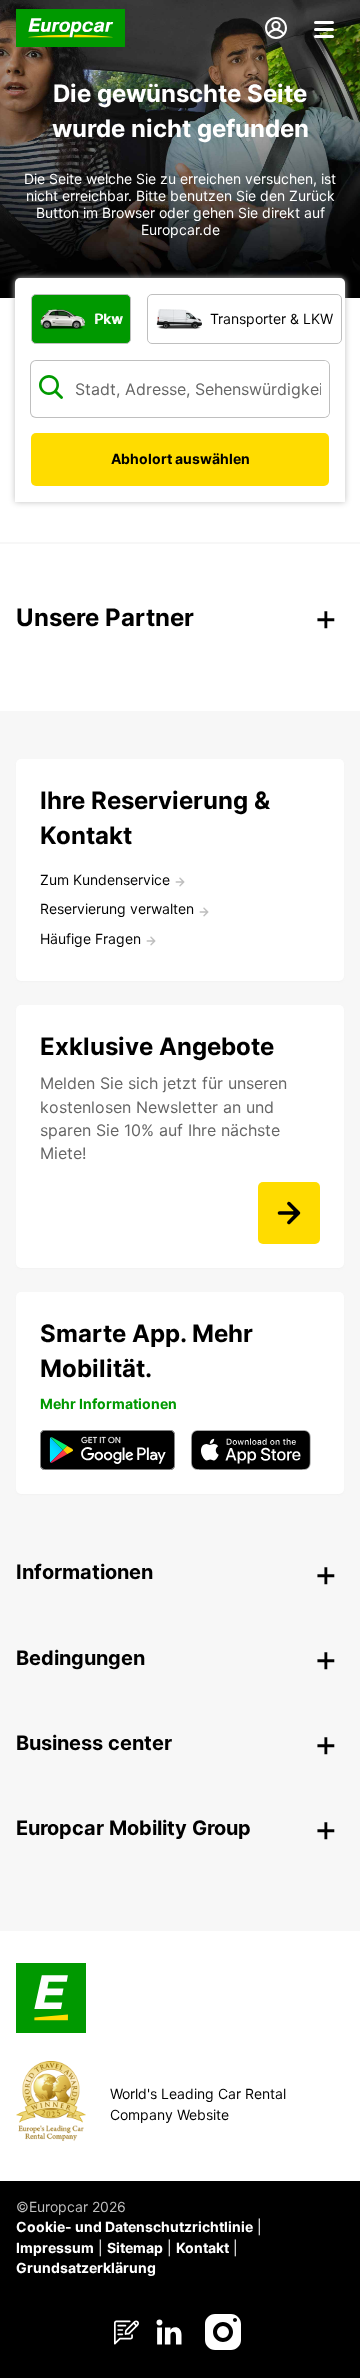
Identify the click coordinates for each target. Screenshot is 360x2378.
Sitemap (135, 2247)
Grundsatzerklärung (86, 2267)
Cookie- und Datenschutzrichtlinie (134, 2226)
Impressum (55, 2247)
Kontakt (202, 2247)
